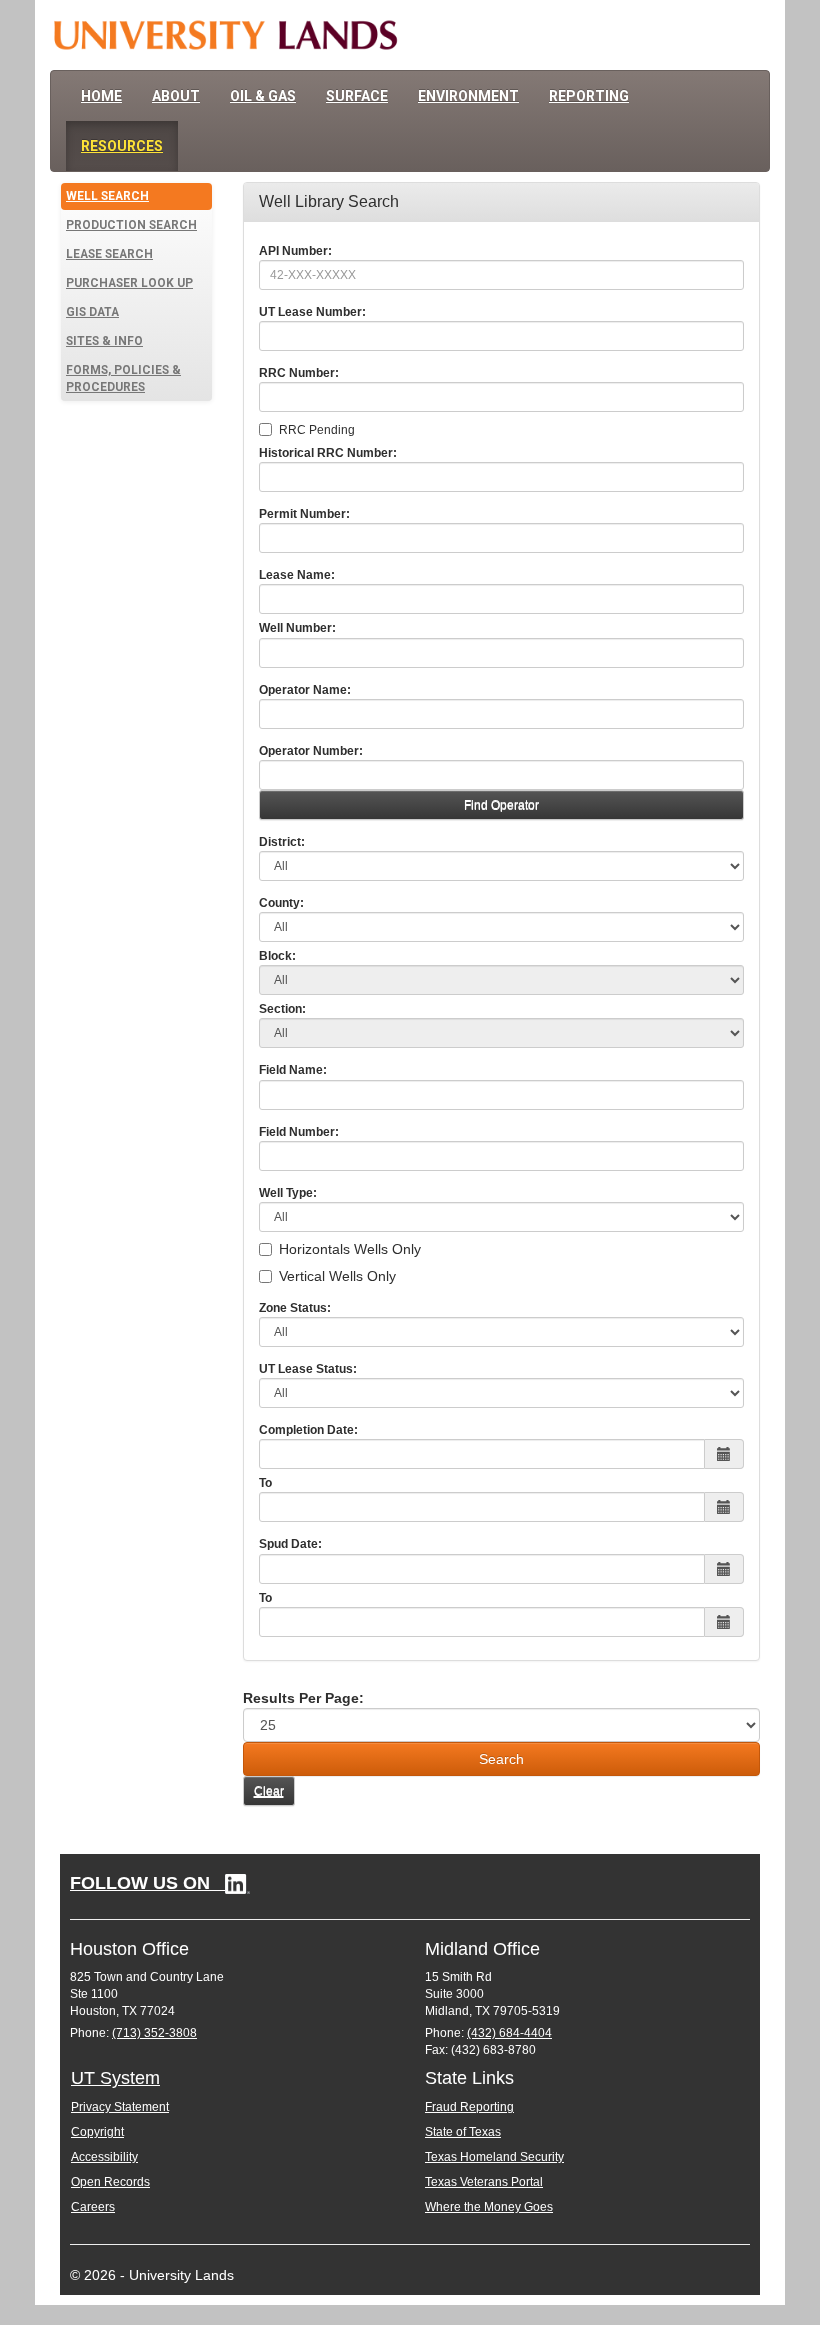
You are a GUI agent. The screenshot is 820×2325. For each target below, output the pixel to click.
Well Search (107, 196)
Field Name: (293, 1070)
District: (282, 842)
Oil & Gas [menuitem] (263, 96)
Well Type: (288, 1193)
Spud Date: (290, 1544)
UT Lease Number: (312, 312)
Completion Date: (308, 1430)
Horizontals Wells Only (350, 1249)
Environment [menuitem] (468, 96)
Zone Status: (295, 1308)
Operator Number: (311, 751)
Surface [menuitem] (357, 96)
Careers (93, 2207)
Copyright (97, 2132)
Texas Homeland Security (494, 2157)
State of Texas (463, 2132)
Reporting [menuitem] (589, 96)
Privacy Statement (120, 2107)
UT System (115, 2078)
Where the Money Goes (489, 2207)
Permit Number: (304, 514)
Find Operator (501, 805)
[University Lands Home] (225, 35)
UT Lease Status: (308, 1369)
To (265, 1483)
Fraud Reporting (469, 2107)
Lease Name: (297, 575)
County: (281, 903)
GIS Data (92, 312)
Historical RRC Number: (328, 453)
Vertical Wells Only (337, 1276)
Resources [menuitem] (122, 146)
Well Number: (297, 628)
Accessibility (104, 2157)
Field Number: (299, 1132)
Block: (277, 956)
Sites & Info (104, 341)
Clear (269, 1791)
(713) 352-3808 (154, 2033)
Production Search (131, 225)
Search (501, 1759)
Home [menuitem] (101, 96)
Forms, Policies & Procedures (123, 378)
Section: (282, 1009)
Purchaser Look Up (129, 283)
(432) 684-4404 (509, 2033)
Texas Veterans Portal (484, 2182)
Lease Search (109, 254)
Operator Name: (305, 690)
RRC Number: (299, 373)
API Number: (295, 251)
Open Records (110, 2182)
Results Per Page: (303, 1698)
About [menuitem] (176, 96)
